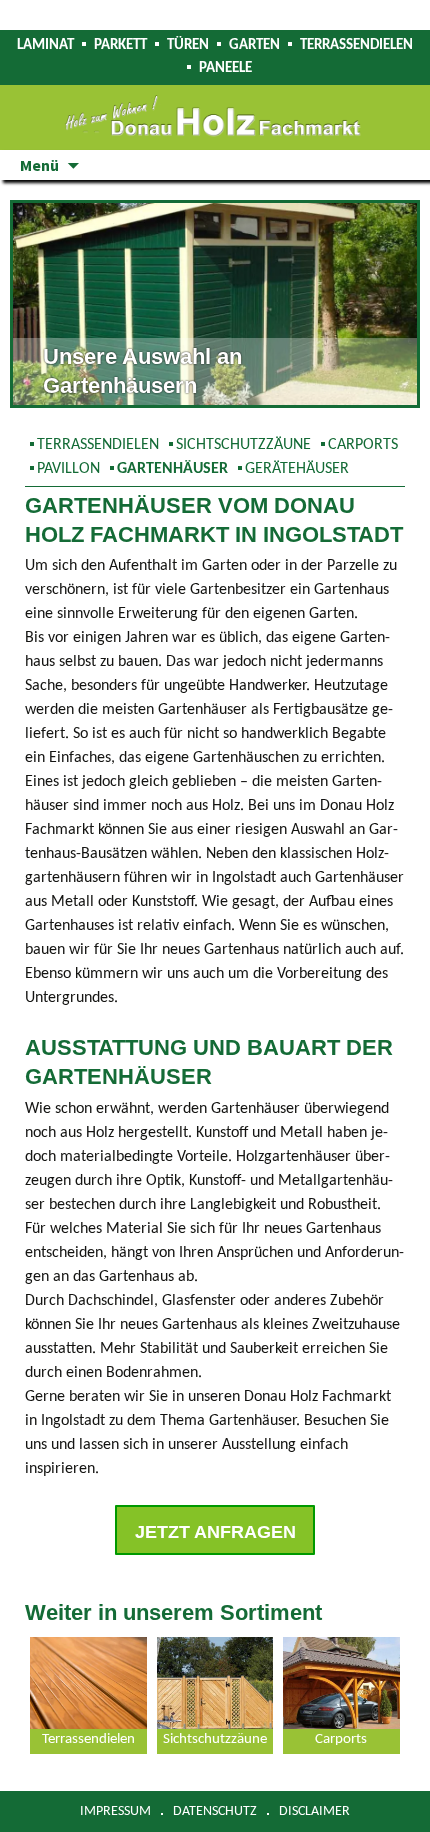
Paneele (225, 68)
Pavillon (68, 469)
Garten (254, 45)
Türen (188, 45)
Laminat (45, 45)
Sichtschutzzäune (243, 445)
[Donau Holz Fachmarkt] (215, 117)
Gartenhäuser (172, 469)
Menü (39, 165)
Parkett (120, 45)
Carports (363, 445)
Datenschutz (215, 1811)
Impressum (115, 1811)
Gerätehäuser (297, 469)
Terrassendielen (356, 45)
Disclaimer (314, 1811)
